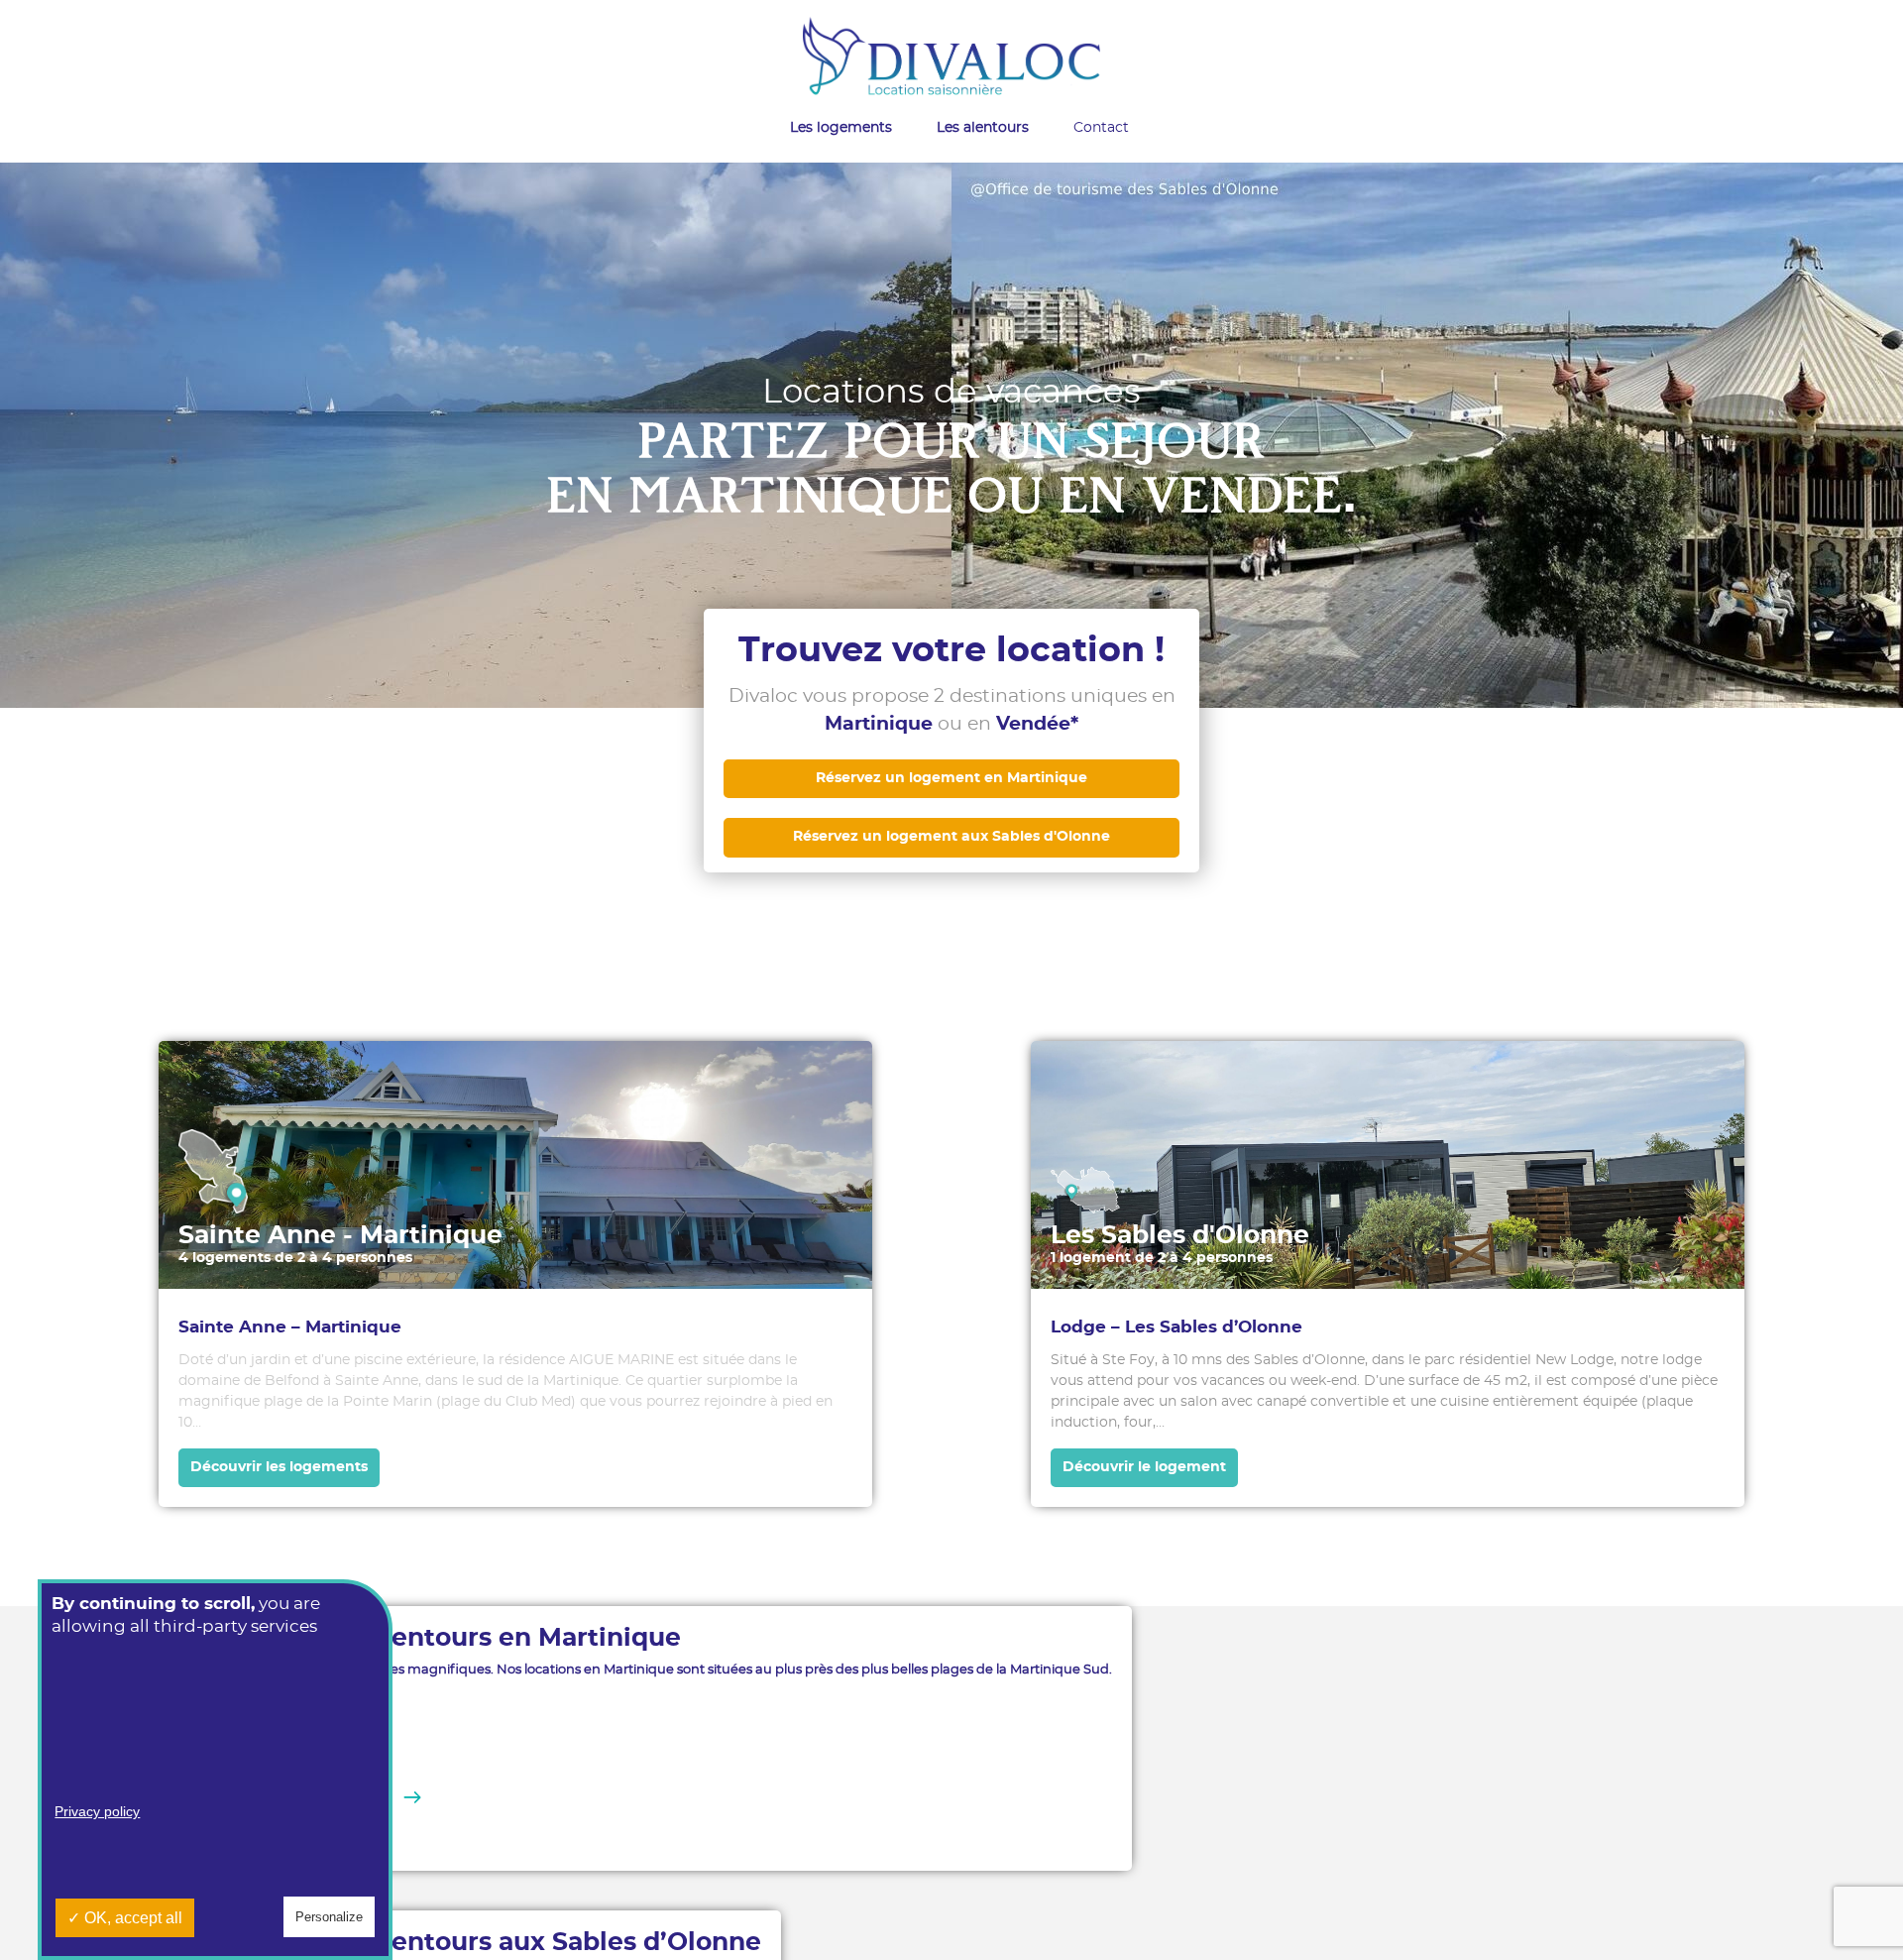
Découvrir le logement (1144, 1467)
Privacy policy (97, 1811)
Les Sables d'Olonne (1180, 1236)
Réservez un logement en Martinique (951, 778)
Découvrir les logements (279, 1467)
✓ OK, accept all (125, 1918)
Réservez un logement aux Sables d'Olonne (951, 837)
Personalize (329, 1917)
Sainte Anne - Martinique (340, 1236)
